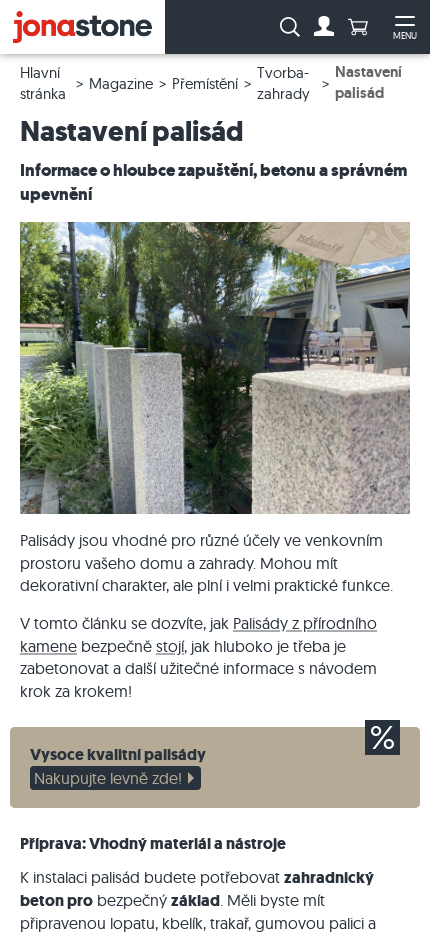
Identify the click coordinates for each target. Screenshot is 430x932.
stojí (170, 646)
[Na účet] (324, 27)
